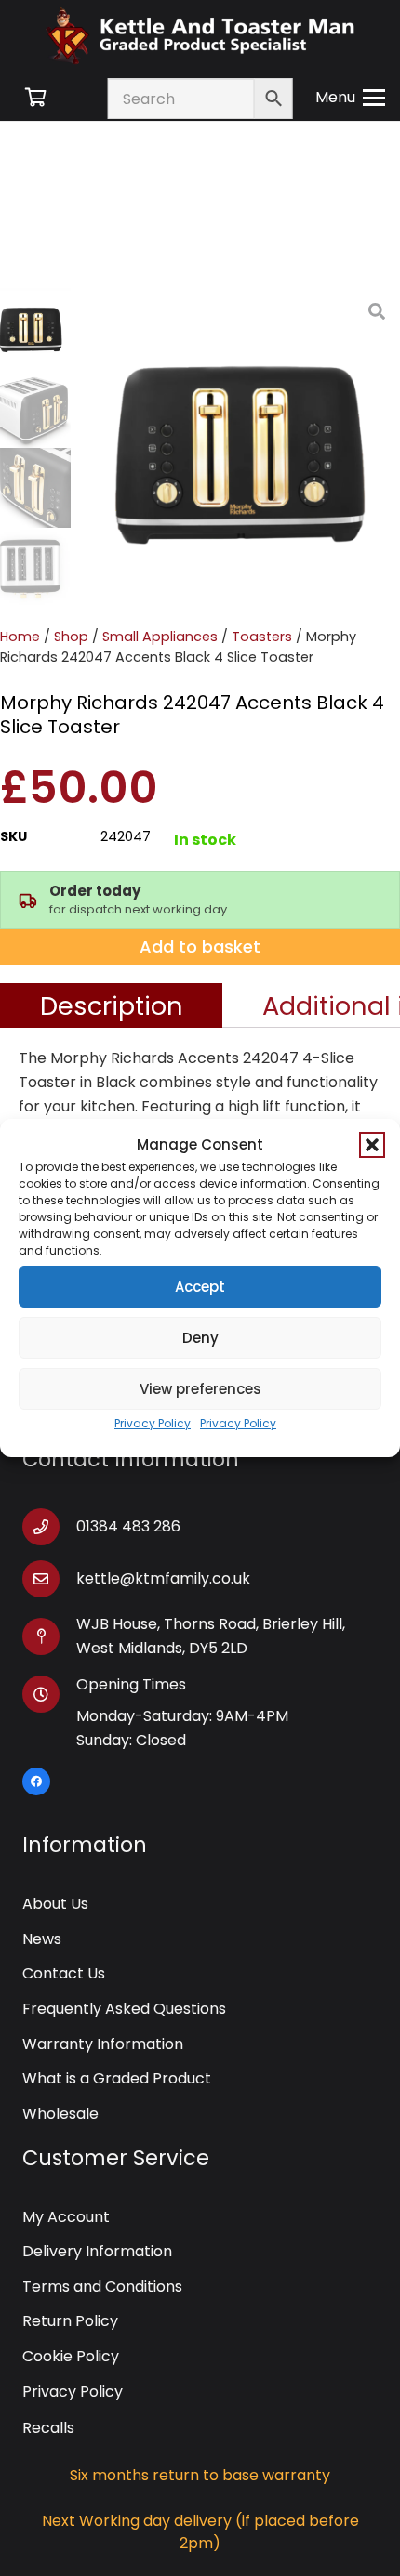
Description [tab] (112, 1005)
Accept (200, 1287)
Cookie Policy (71, 2356)
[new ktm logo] (200, 35)
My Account (66, 2217)
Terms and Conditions (102, 2287)
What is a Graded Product (117, 2078)
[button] (372, 1145)
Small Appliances (160, 637)
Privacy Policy (153, 1423)
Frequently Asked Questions (124, 2009)
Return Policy (70, 2321)
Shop (71, 637)
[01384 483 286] (49, 1527)
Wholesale (60, 2114)
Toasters (262, 637)
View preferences (200, 1389)
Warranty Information (103, 2044)
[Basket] (35, 98)
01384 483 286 (128, 1526)
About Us (55, 1904)
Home (20, 637)
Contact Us (64, 1973)
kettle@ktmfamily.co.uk (163, 1578)
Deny (200, 1338)
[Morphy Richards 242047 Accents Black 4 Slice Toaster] (240, 448)
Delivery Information (97, 2251)
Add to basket (200, 946)
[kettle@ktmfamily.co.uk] (49, 1579)
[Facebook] (36, 1781)
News (42, 1939)
